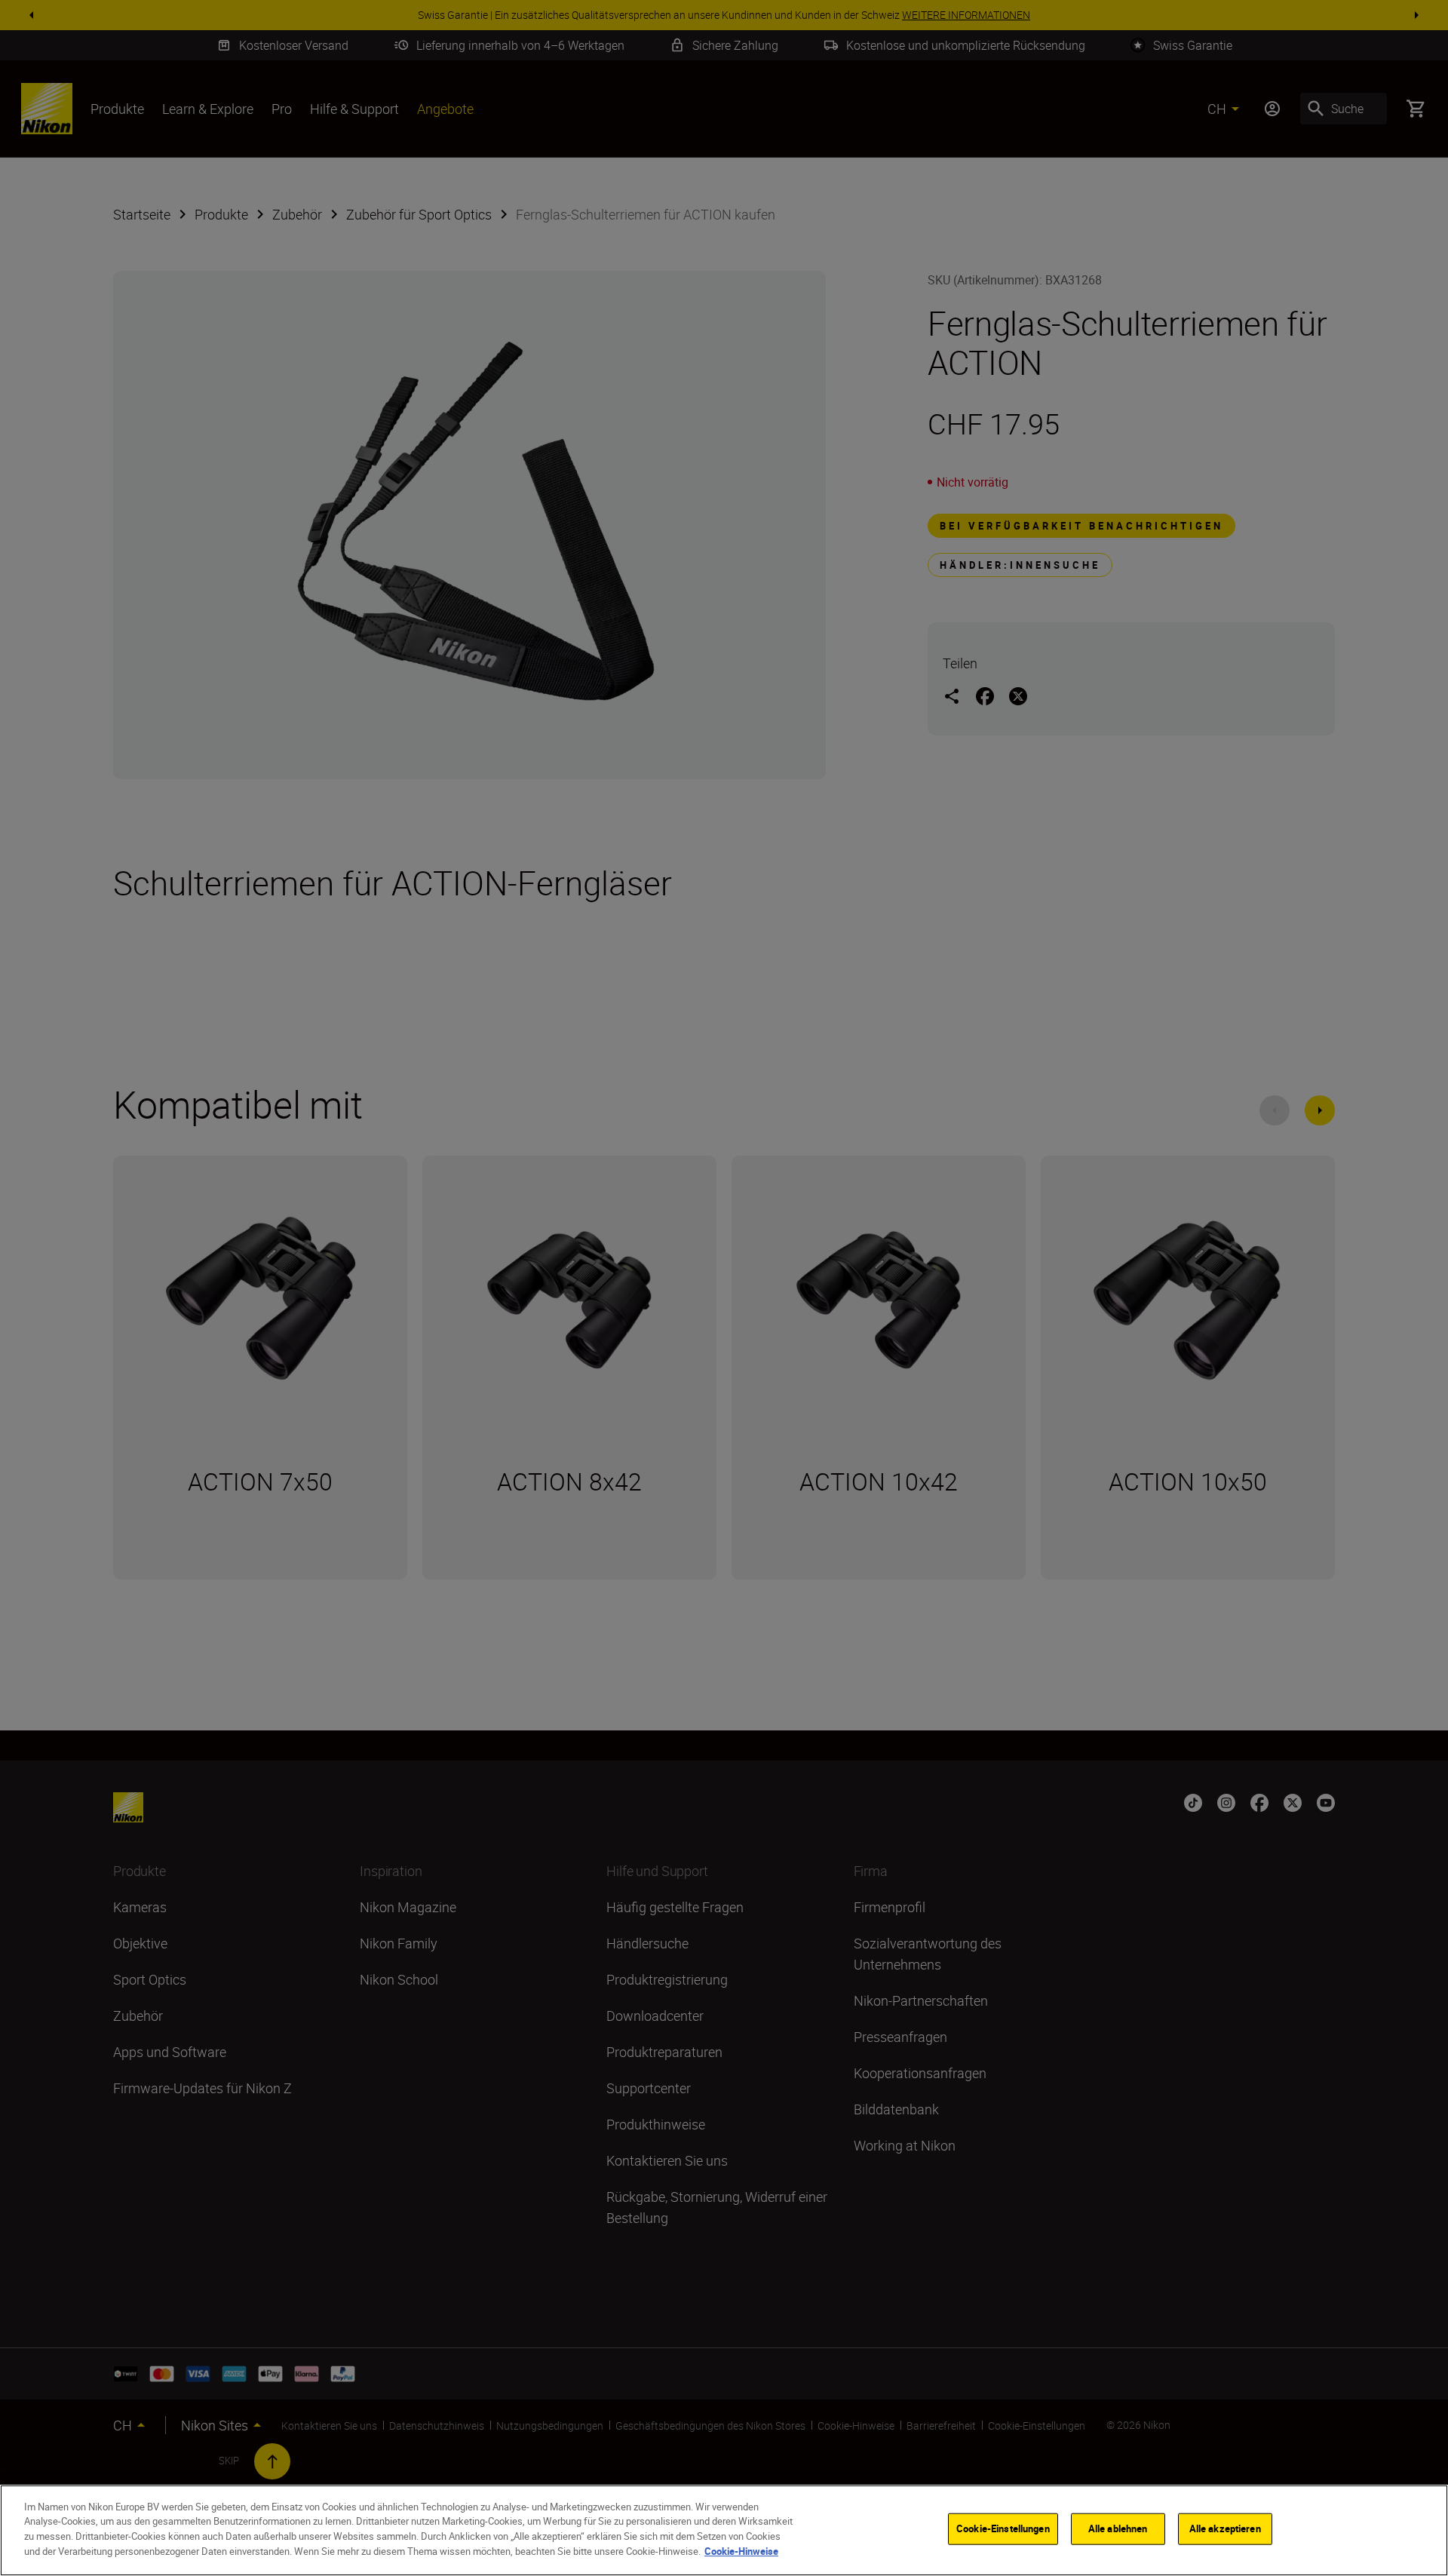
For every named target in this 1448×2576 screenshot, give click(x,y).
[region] (724, 2530)
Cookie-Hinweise (741, 2550)
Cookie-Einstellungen (1003, 2528)
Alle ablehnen (1118, 2528)
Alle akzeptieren (1225, 2528)
